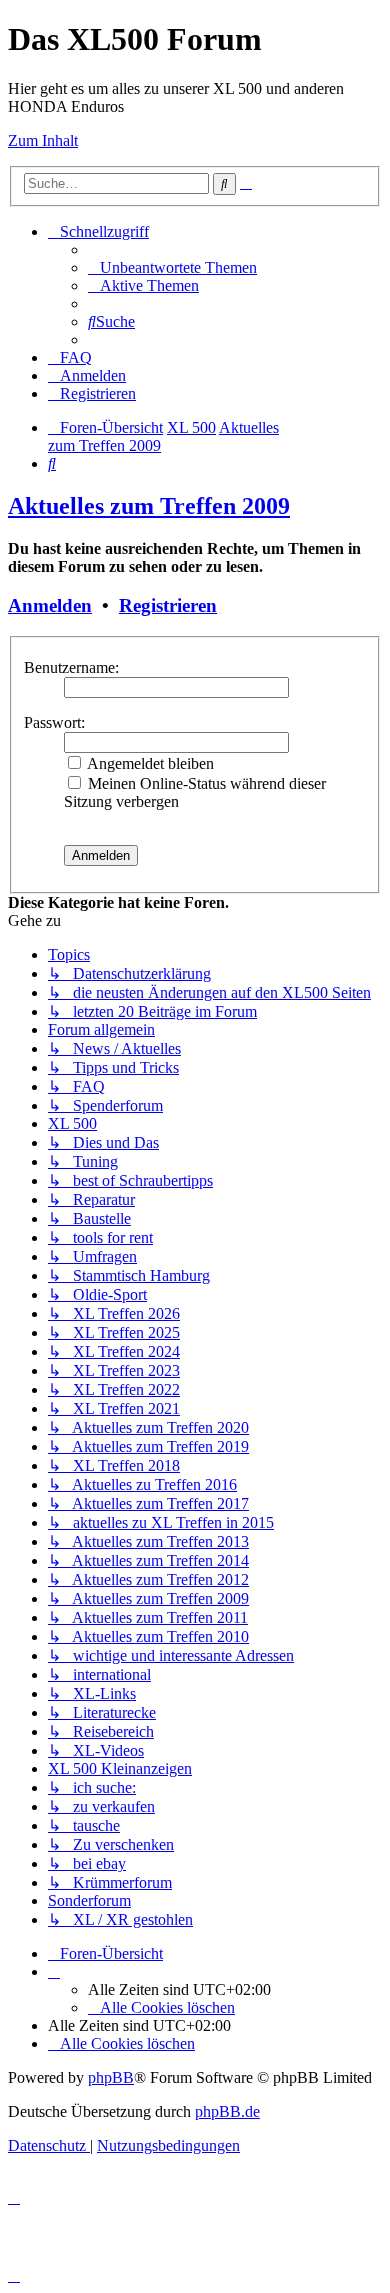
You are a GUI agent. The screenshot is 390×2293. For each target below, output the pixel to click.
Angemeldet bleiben (149, 763)
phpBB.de (227, 2111)
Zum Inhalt (43, 140)
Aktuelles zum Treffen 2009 (149, 506)
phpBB (111, 2077)
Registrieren (168, 605)
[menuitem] (172, 267)
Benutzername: (71, 667)
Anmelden (50, 605)
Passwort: (54, 722)
